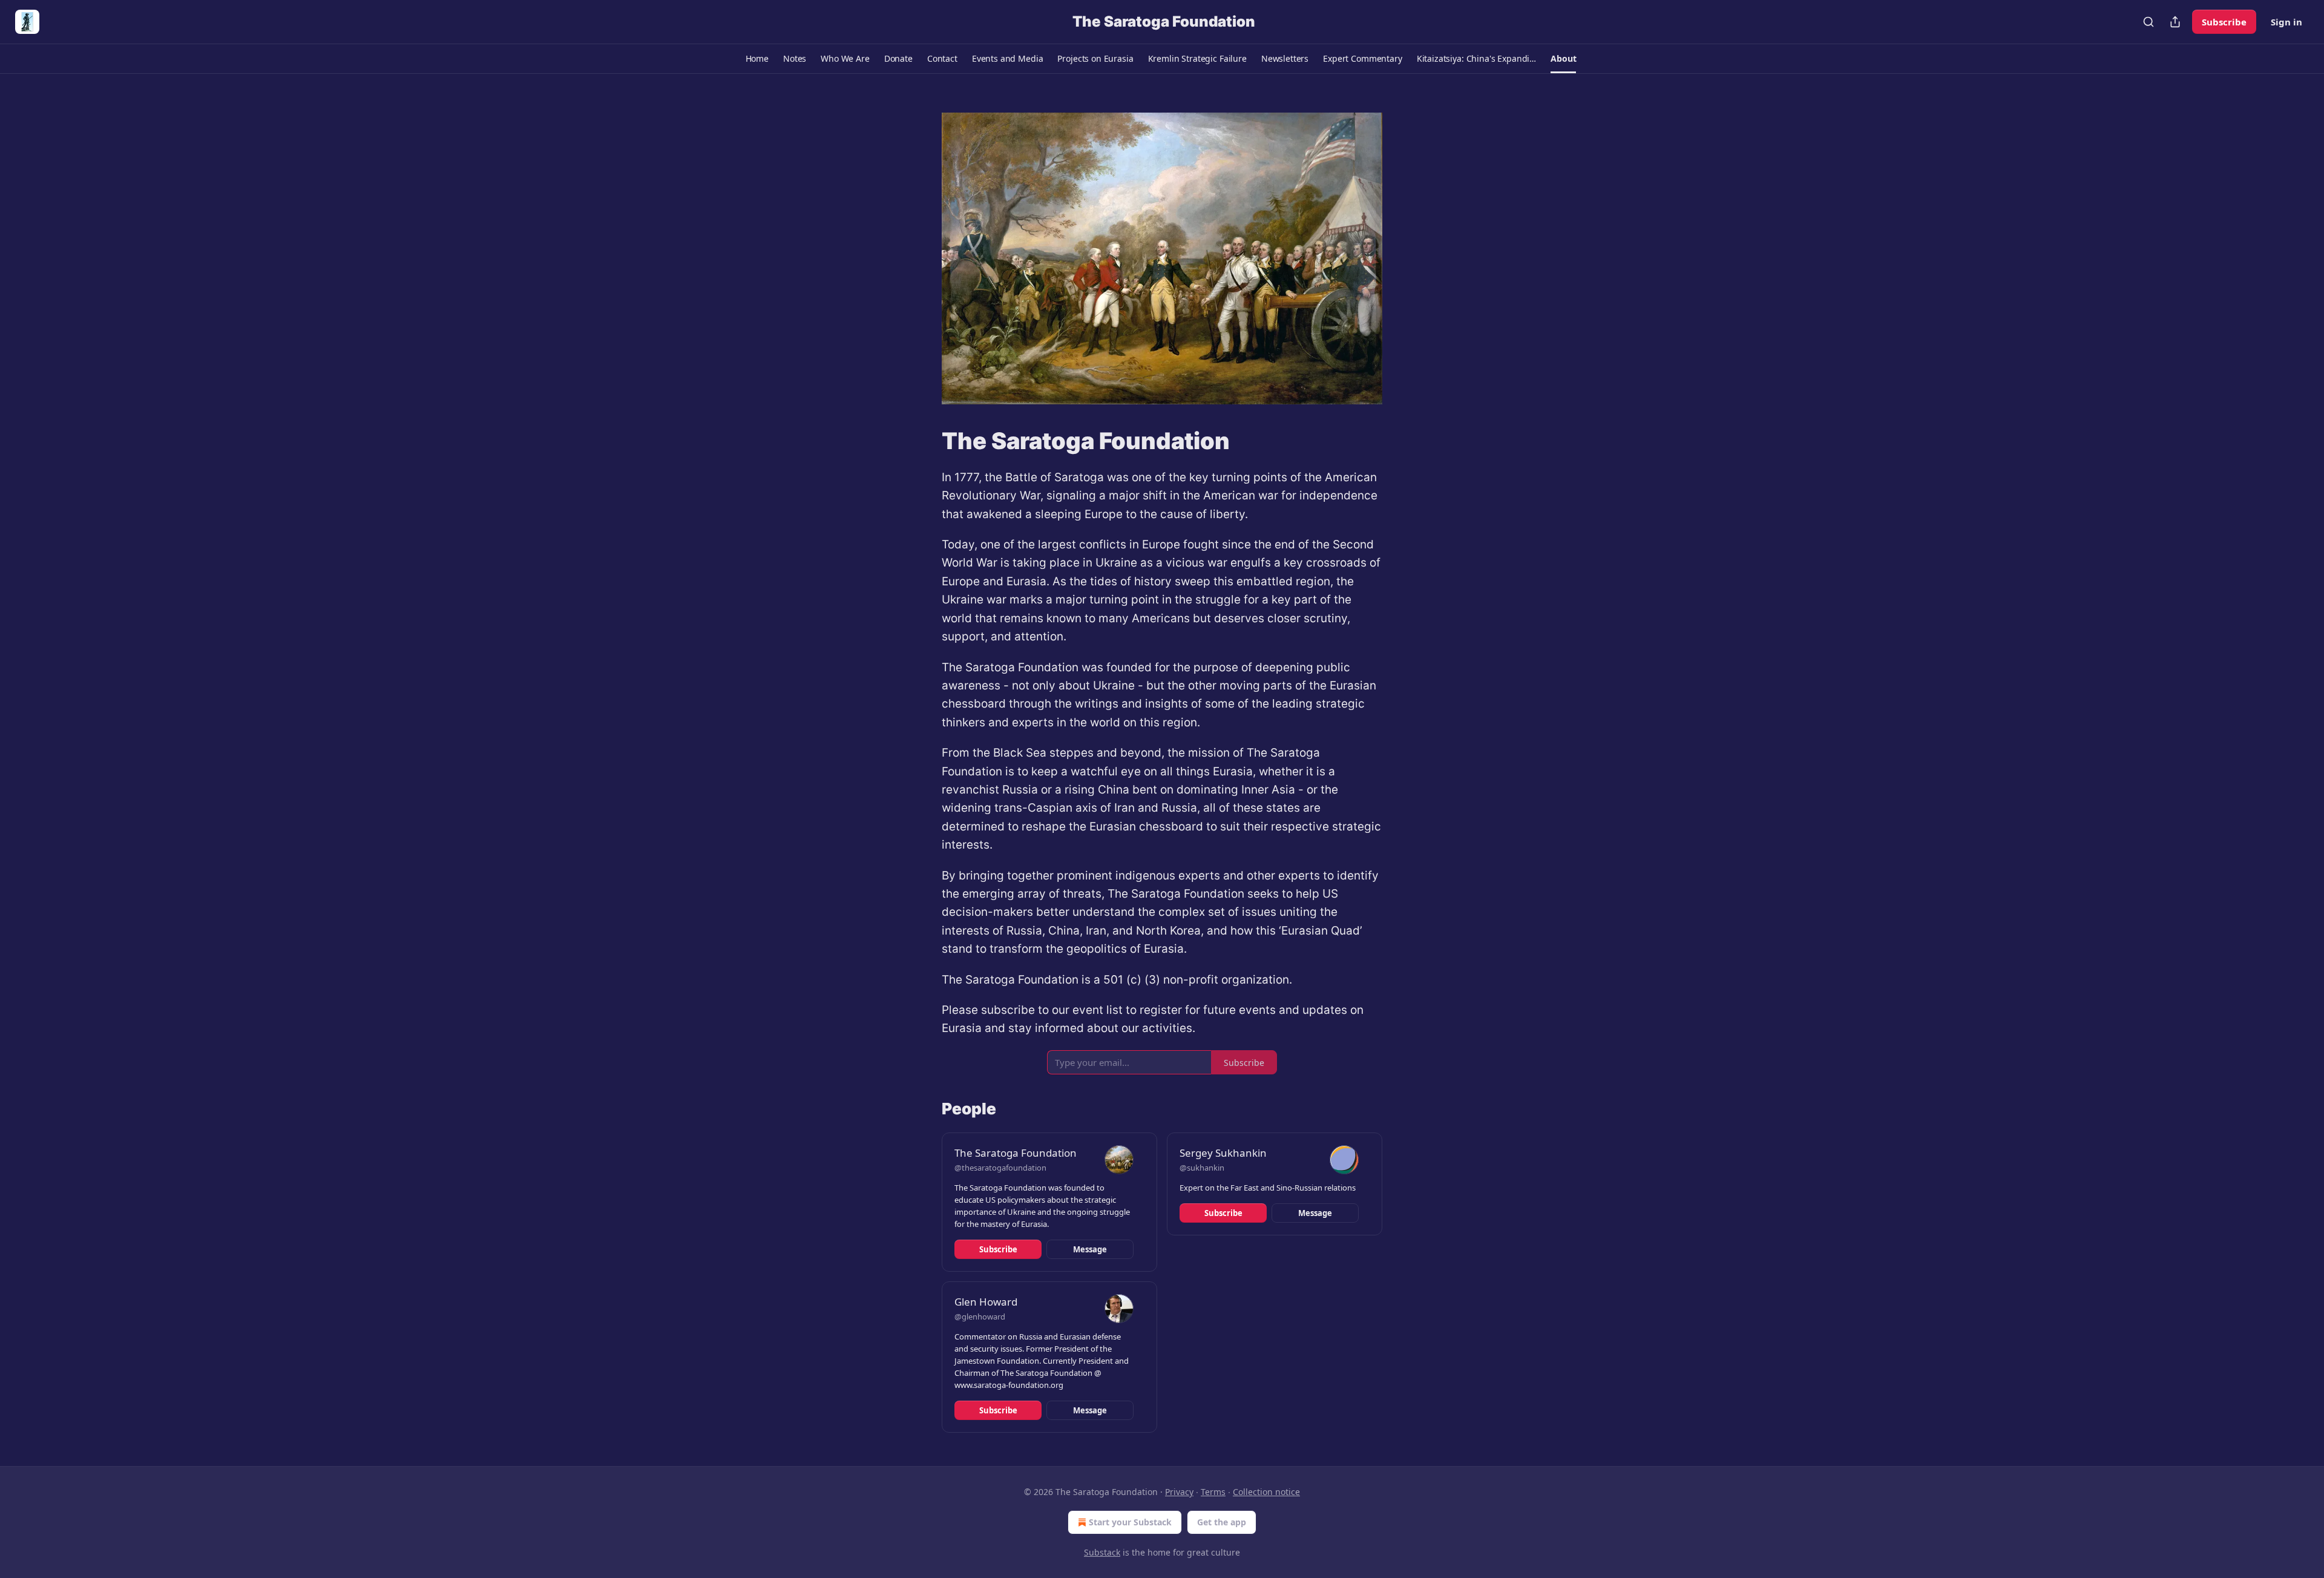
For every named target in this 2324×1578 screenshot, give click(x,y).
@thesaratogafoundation (1000, 1168)
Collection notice (1266, 1492)
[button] (757, 59)
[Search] (2148, 22)
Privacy (1179, 1492)
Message (1090, 1249)
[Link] (925, 441)
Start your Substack (1130, 1522)
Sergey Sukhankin (1223, 1153)
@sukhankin (1202, 1168)
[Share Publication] (2175, 22)
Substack (1102, 1552)
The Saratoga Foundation (1016, 1153)
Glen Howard (986, 1302)
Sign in (2286, 22)
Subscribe (2224, 22)
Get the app (1222, 1522)
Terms (1213, 1492)
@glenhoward (980, 1317)
